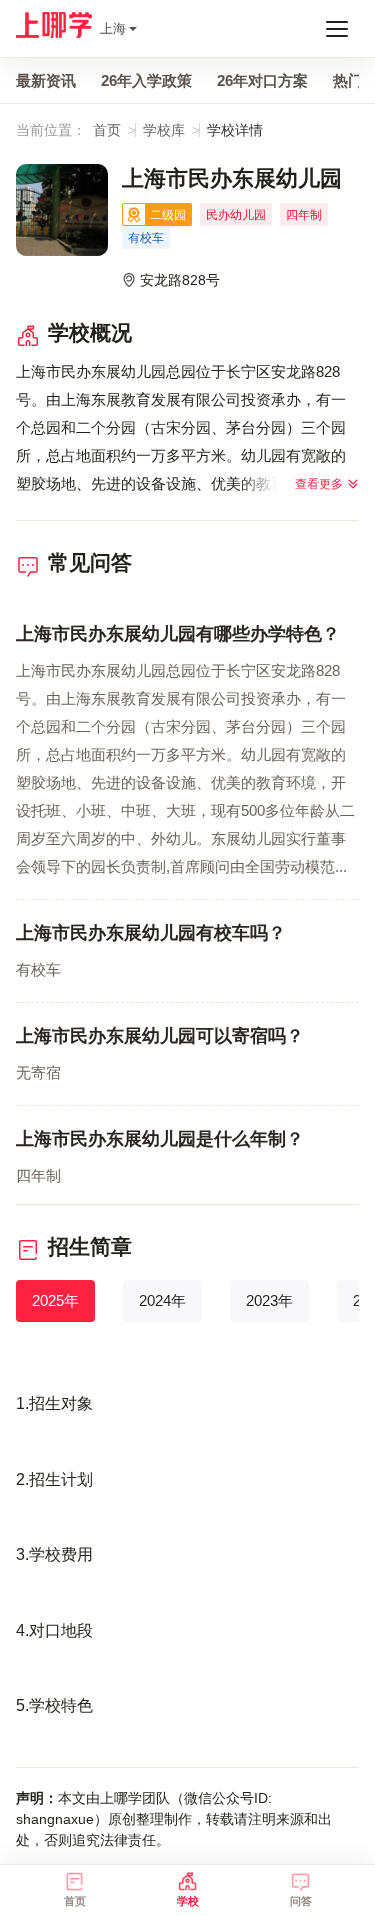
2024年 (162, 1300)
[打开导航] (337, 29)
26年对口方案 (262, 80)
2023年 (269, 1300)
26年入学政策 (146, 80)
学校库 (164, 130)
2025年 (55, 1300)
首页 (107, 130)
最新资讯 (46, 80)
